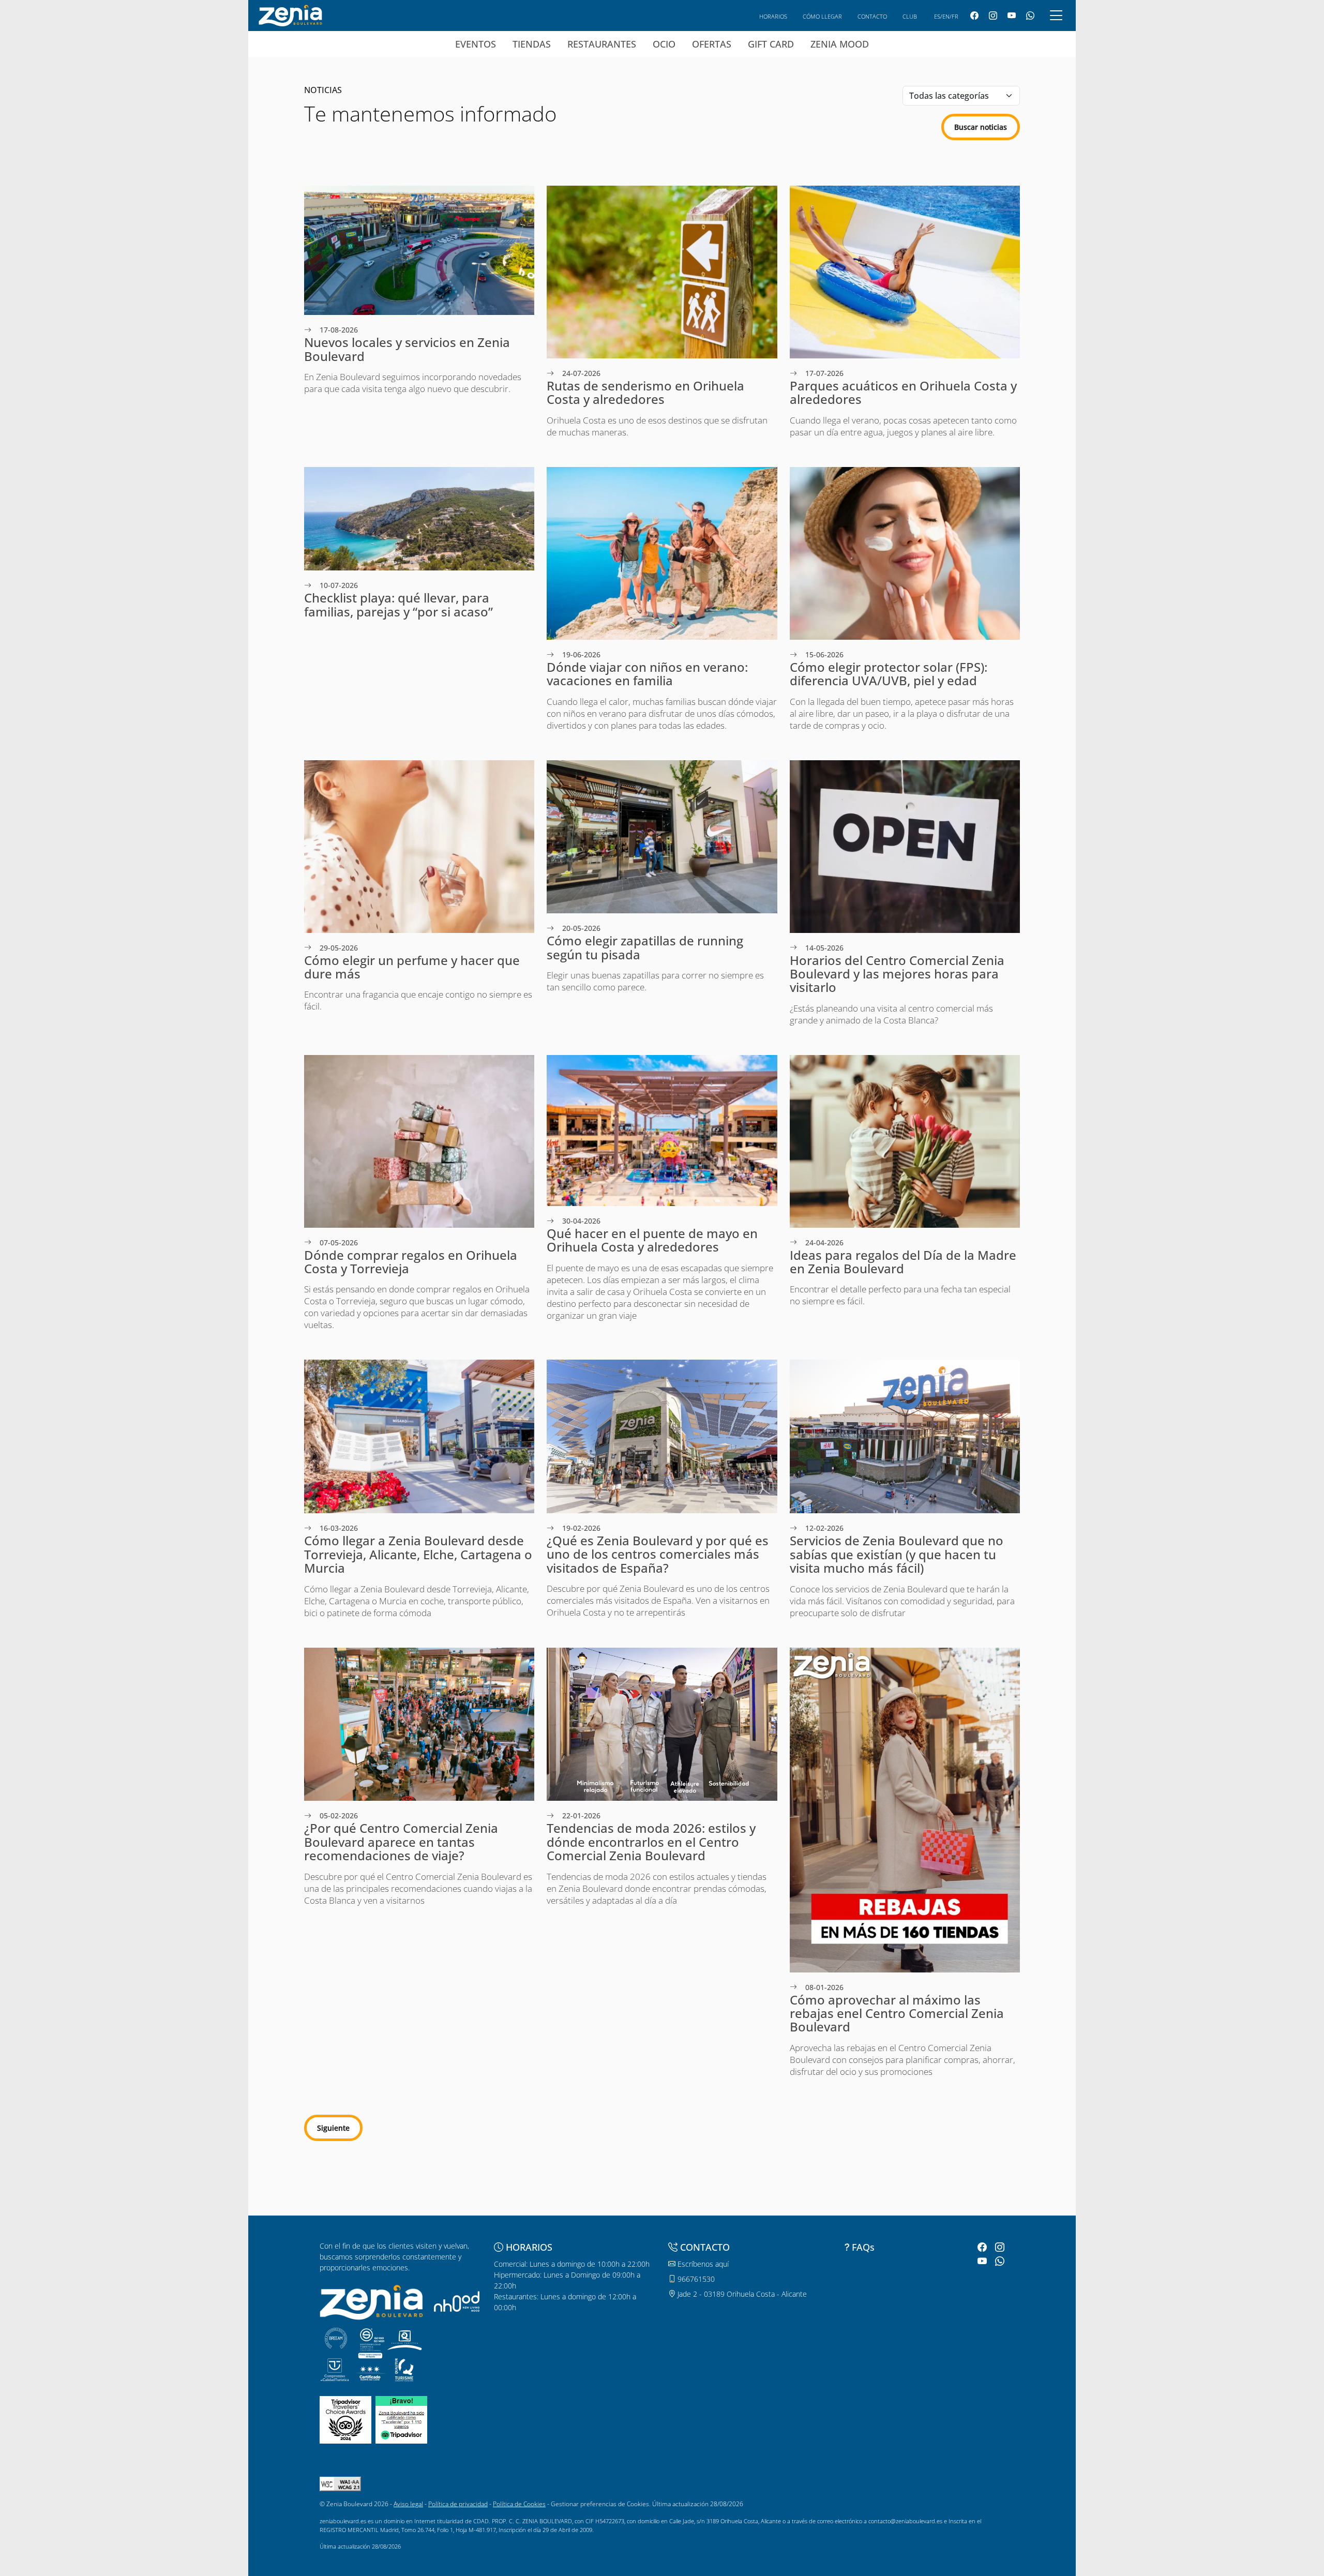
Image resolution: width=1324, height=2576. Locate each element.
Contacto (872, 16)
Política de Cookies (519, 2504)
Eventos (476, 44)
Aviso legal (408, 2504)
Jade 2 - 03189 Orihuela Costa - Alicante (741, 2294)
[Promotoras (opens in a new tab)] (457, 2301)
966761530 (695, 2279)
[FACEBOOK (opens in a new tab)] (974, 16)
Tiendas (532, 44)
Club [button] (910, 16)
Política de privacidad (458, 2504)
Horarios (773, 16)
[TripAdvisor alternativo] (401, 2419)
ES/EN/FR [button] (946, 16)
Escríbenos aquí (702, 2264)
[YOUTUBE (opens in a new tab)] (1012, 16)
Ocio (664, 44)
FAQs (863, 2247)
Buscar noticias (981, 127)
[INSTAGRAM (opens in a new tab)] (993, 16)
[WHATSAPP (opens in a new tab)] (1030, 16)
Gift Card (771, 44)
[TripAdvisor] (345, 2419)
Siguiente (333, 2128)
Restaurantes (602, 44)
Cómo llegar (822, 16)
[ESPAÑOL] (290, 14)
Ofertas (712, 44)
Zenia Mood (840, 44)
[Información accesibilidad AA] (340, 2483)
